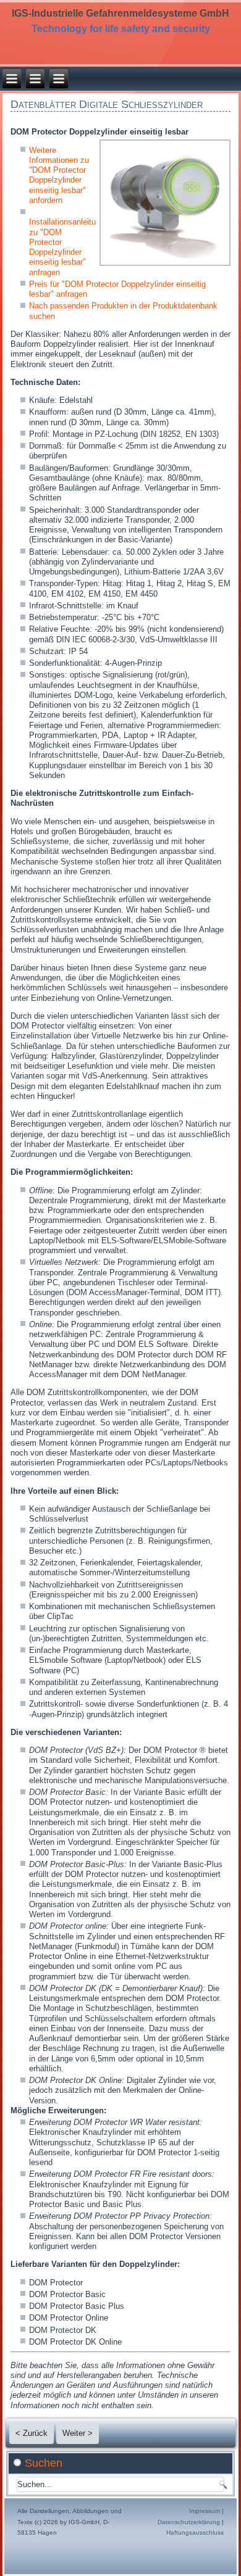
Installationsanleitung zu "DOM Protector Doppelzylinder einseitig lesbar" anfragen (67, 247)
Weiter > (78, 2433)
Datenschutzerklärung (189, 2522)
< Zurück (32, 2433)
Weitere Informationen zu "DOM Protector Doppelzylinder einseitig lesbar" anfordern (59, 175)
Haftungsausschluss (195, 2533)
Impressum (205, 2511)
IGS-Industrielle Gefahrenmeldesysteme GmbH (120, 13)
